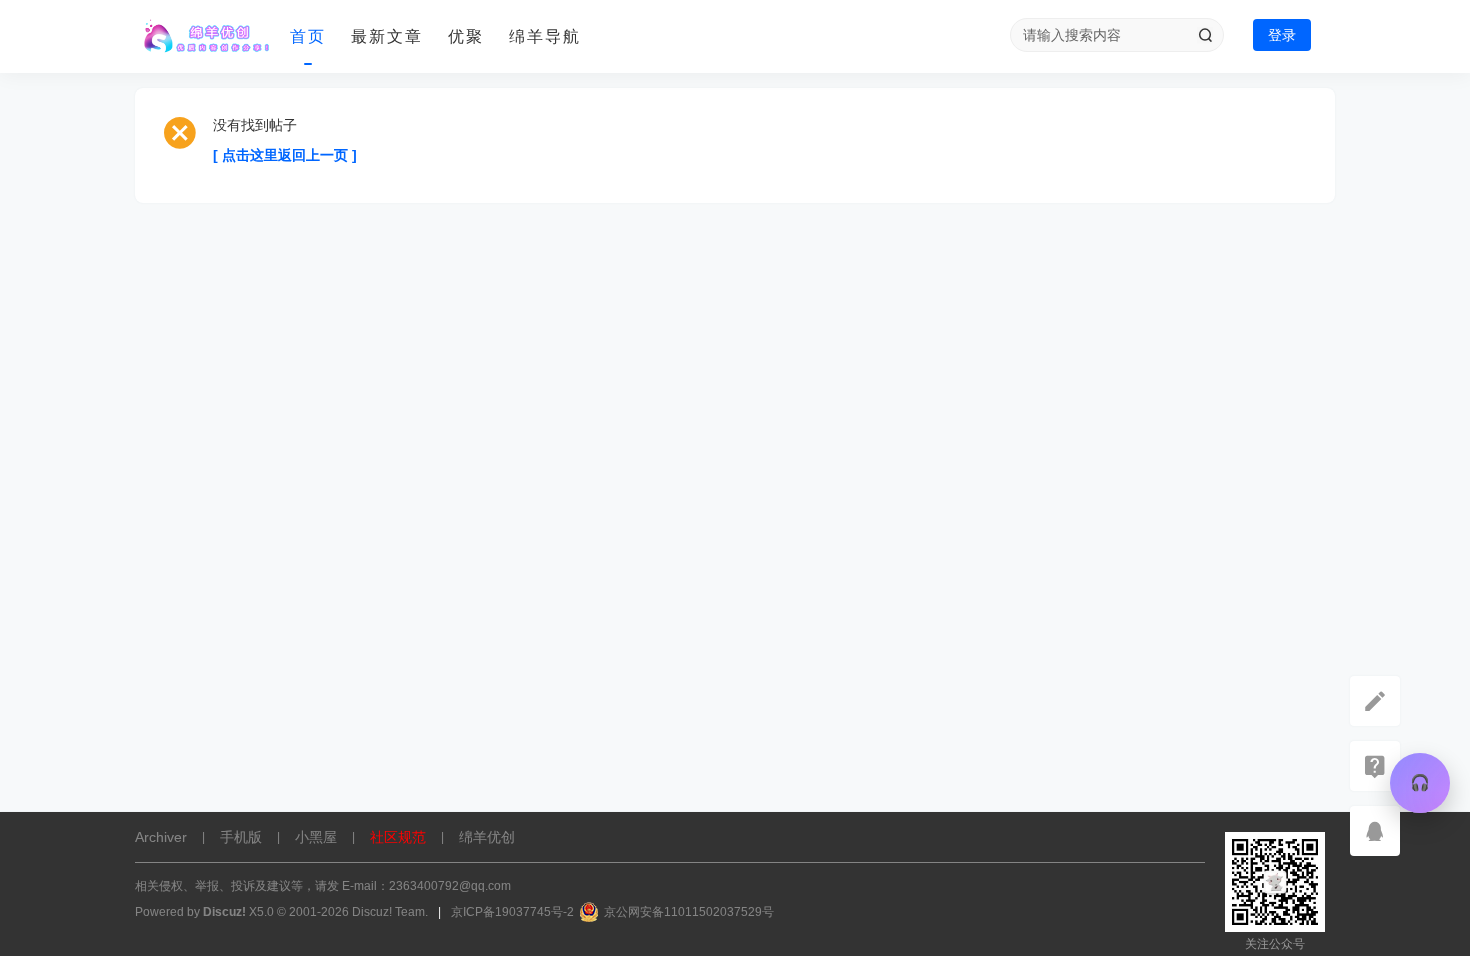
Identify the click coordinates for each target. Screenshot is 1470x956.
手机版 (241, 837)
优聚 (466, 36)
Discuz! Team (388, 912)
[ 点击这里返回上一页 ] (285, 155)
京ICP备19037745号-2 (512, 912)
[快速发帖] (1375, 701)
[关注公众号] (1375, 766)
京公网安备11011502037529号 (689, 912)
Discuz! (224, 912)
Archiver (161, 837)
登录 (1282, 35)
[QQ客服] (1375, 831)
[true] (1205, 35)
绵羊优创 (487, 837)
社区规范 (398, 837)
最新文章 (387, 36)
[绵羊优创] (205, 37)
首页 (308, 36)
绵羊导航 (545, 36)
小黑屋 (316, 837)
